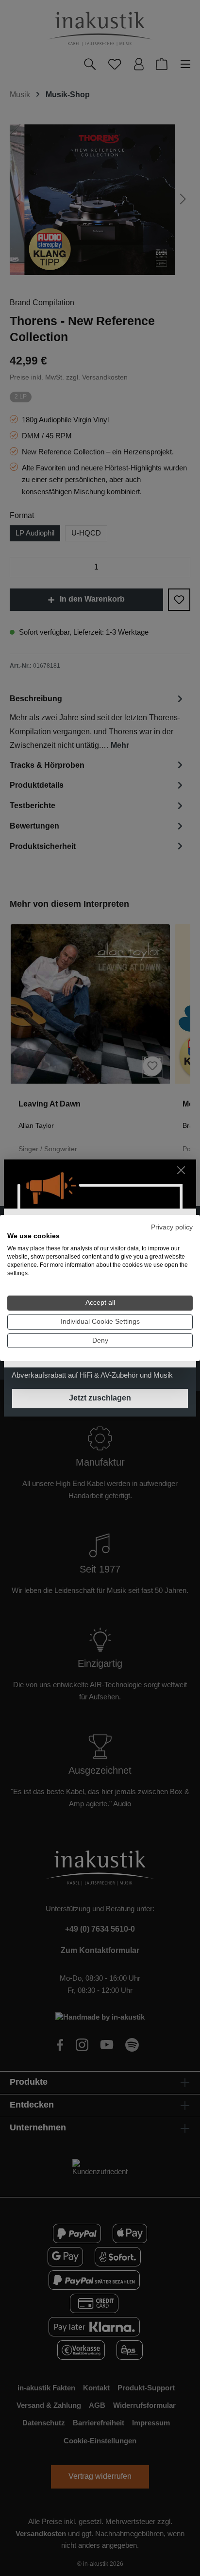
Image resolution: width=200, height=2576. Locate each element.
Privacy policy (172, 1227)
